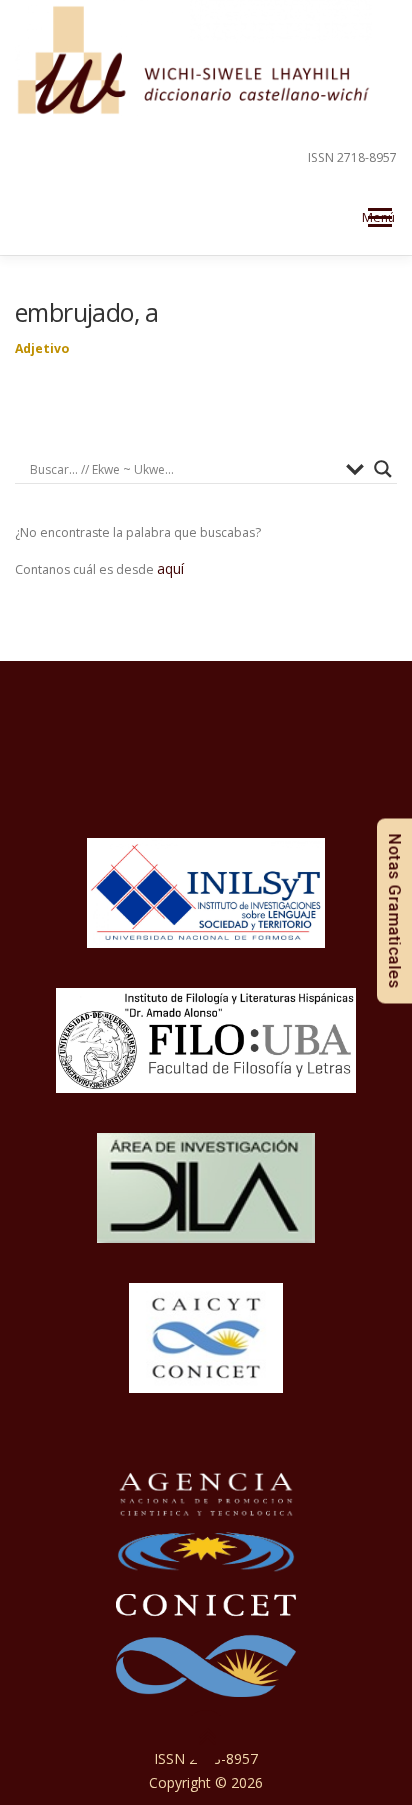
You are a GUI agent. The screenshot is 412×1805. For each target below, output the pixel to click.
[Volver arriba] (206, 1737)
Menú (378, 217)
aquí (170, 568)
